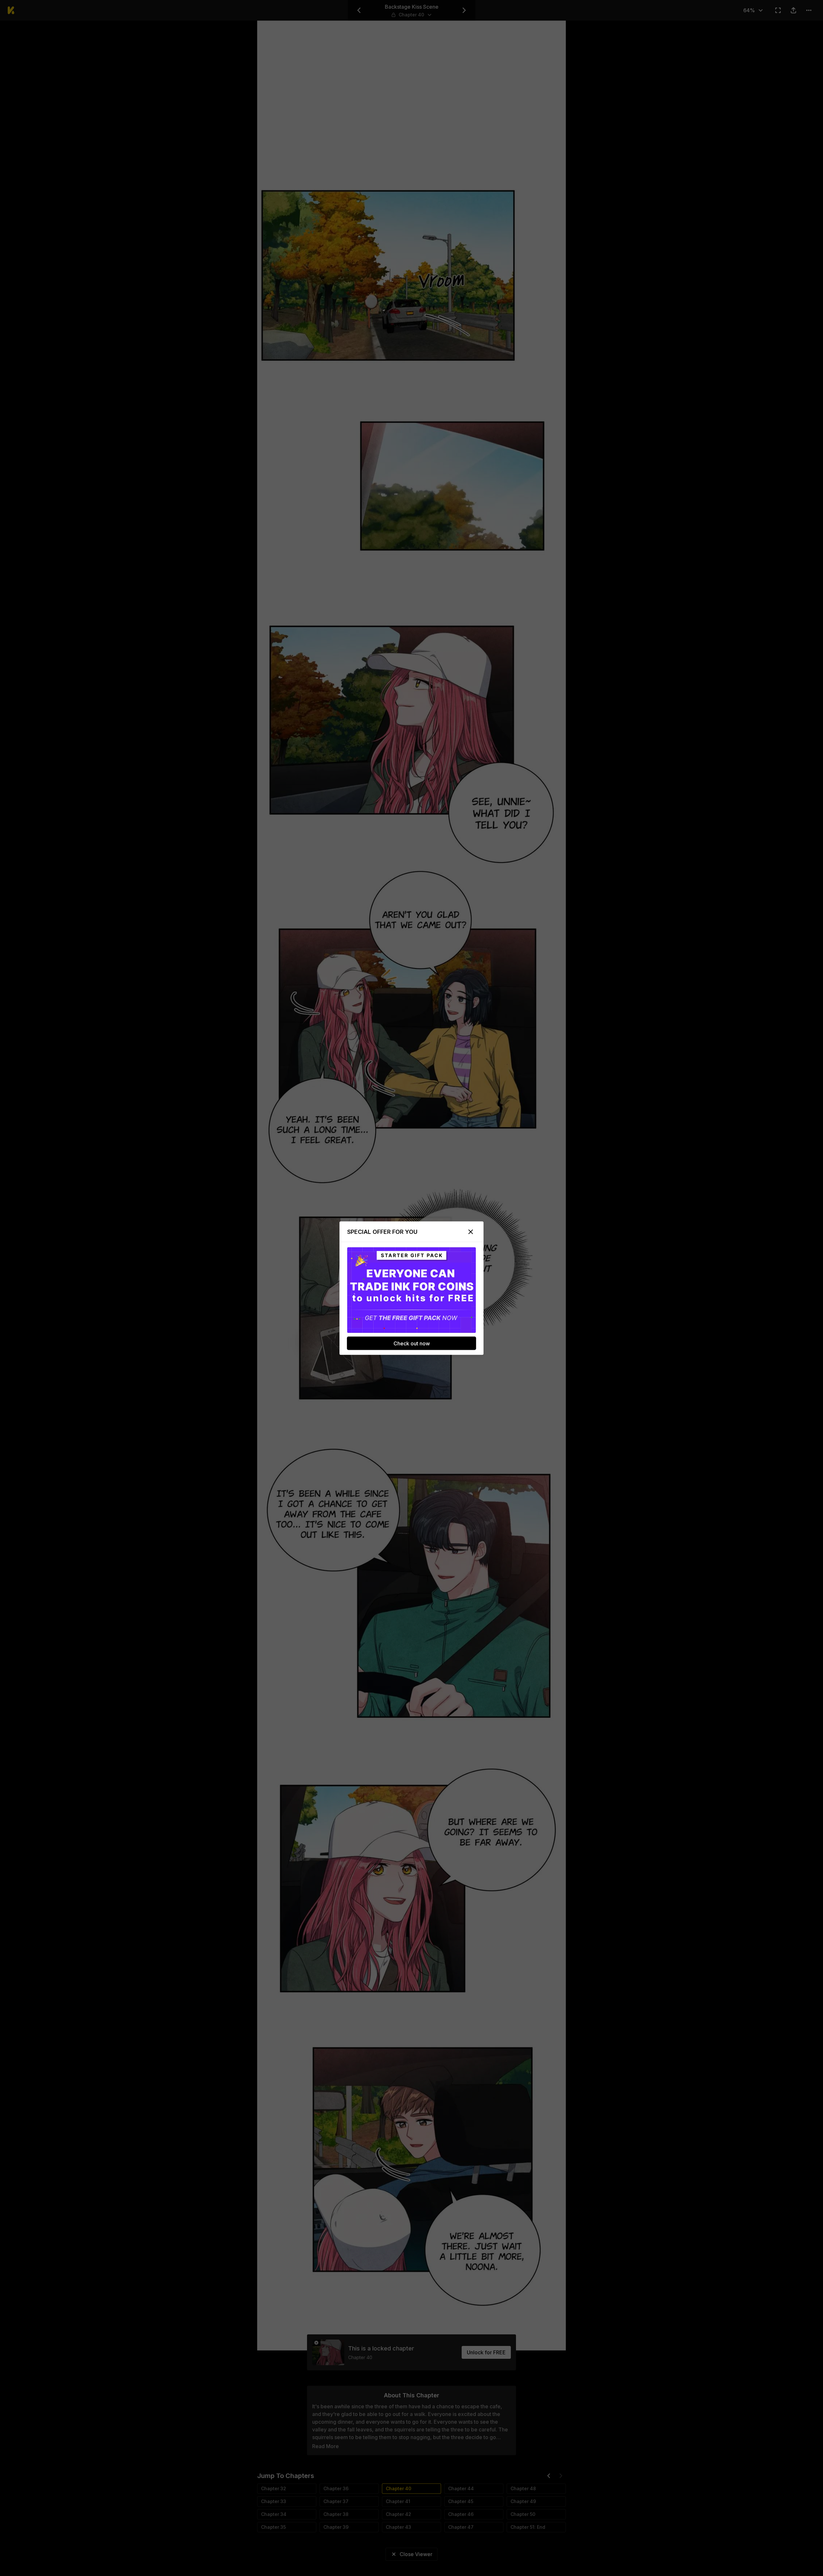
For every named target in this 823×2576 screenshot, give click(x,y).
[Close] (471, 1232)
